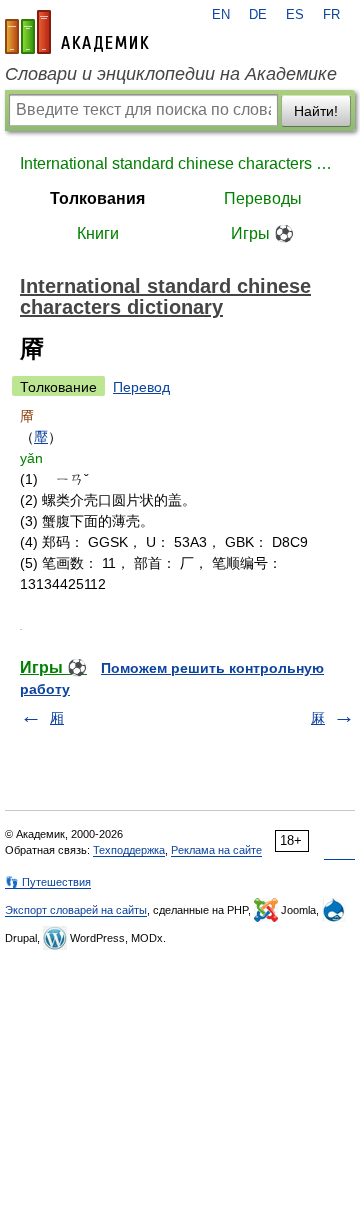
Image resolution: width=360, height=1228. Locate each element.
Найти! (316, 111)
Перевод (141, 387)
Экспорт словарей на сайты (76, 910)
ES (295, 15)
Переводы (263, 198)
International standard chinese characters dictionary (180, 163)
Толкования (97, 198)
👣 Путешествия (48, 882)
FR (331, 15)
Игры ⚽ (262, 233)
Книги (98, 233)
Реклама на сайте (216, 850)
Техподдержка (129, 850)
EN (221, 15)
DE (258, 15)
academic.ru (77, 32)
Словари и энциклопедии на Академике (171, 74)
